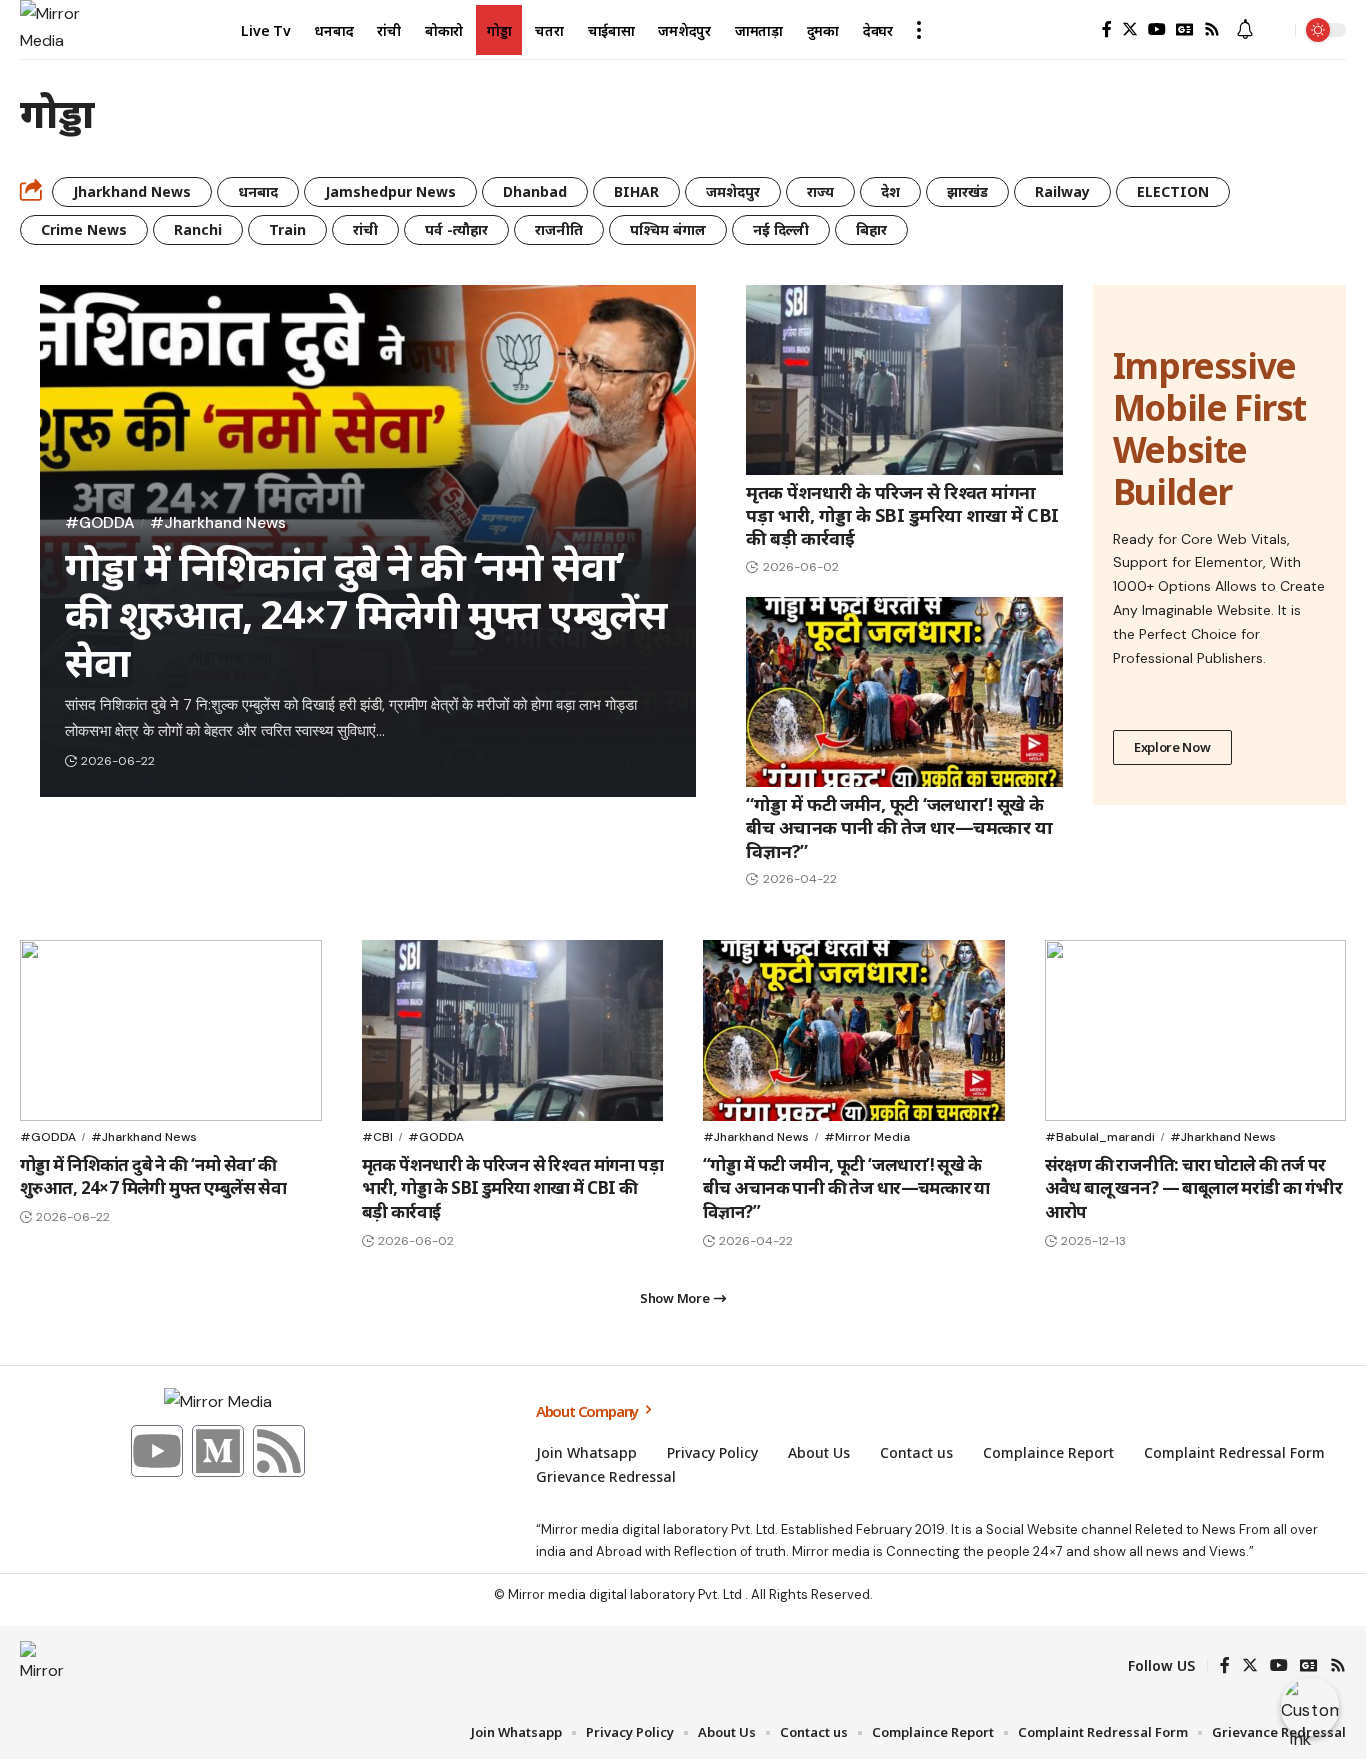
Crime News (84, 229)
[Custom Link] (1310, 1707)
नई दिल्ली (781, 229)
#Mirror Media (867, 1137)
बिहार (871, 229)
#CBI (377, 1137)
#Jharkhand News (218, 523)
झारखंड (967, 191)
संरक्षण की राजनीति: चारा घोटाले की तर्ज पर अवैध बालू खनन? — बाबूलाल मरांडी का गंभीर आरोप (1194, 1188)
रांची (365, 229)
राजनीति (559, 229)
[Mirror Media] (50, 30)
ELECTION (1173, 191)
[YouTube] (1157, 29)
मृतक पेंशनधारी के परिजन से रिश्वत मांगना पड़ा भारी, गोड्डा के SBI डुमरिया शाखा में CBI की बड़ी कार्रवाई (902, 515)
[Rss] (1212, 29)
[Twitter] (1130, 29)
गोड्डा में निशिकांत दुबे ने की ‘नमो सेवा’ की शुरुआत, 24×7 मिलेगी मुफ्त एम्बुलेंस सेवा (366, 613)
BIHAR (636, 191)
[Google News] (1185, 29)
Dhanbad (535, 191)
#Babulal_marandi (1100, 1137)
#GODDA (100, 523)
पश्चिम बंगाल (668, 229)
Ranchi (198, 229)
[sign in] (1075, 30)
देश (890, 191)
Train (287, 229)
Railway (1062, 191)
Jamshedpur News (390, 191)
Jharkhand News (132, 191)
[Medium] (218, 1451)
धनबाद (258, 191)
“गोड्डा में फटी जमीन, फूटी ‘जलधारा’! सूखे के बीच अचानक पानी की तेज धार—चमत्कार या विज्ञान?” (899, 827)
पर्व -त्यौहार (456, 229)
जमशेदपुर (733, 191)
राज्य (820, 191)
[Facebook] (1107, 29)
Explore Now (1172, 747)
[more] (919, 30)
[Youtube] (157, 1451)
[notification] (1245, 30)
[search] (1275, 30)
